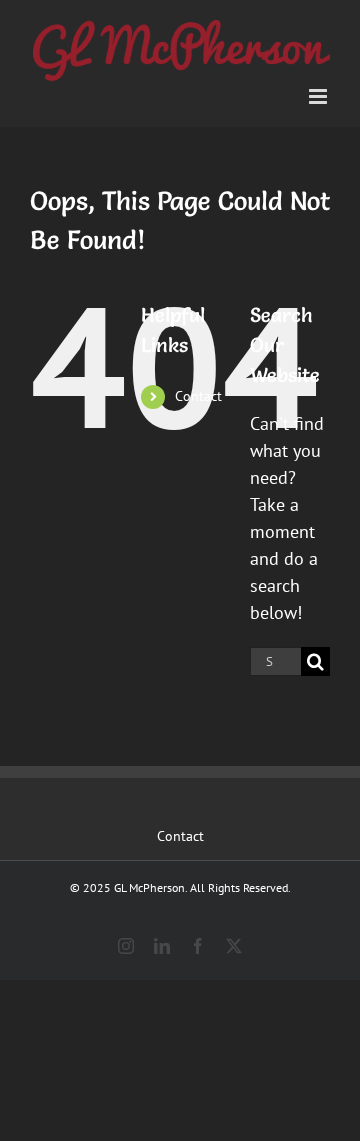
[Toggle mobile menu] (319, 96)
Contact (198, 396)
